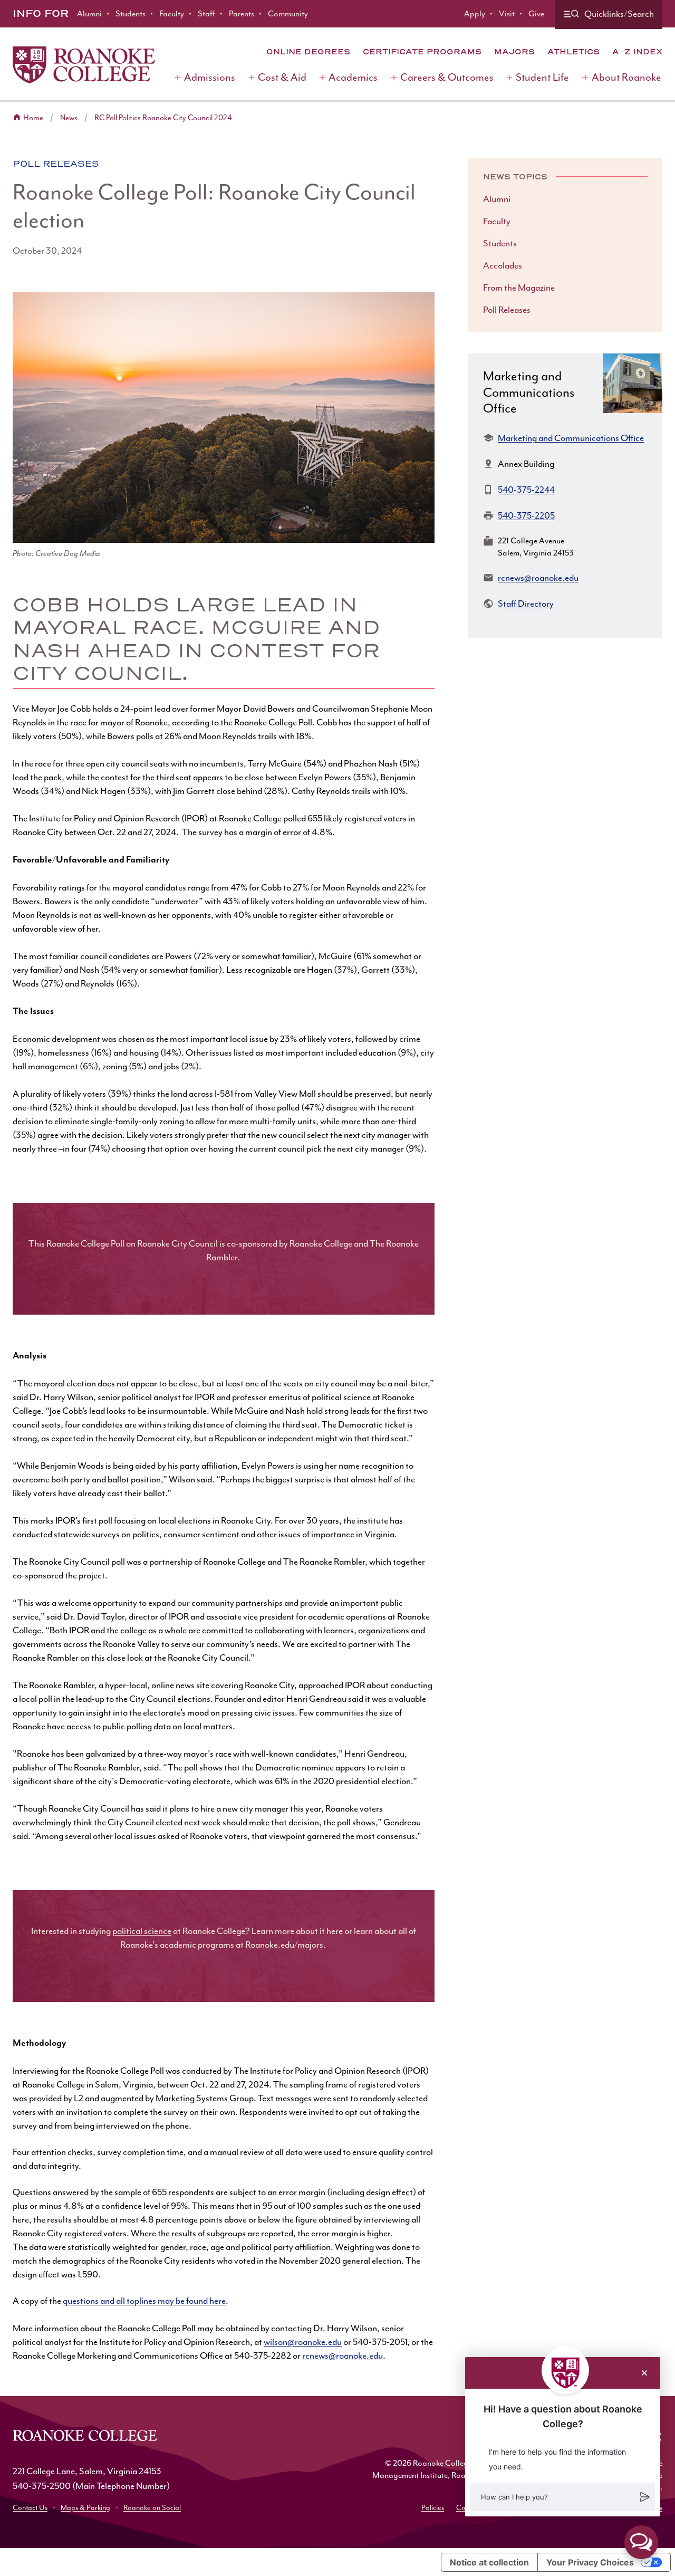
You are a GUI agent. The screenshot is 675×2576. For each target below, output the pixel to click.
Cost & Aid (282, 77)
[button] (563, 2497)
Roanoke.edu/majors (284, 1945)
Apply (475, 14)
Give (536, 14)
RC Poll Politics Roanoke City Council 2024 (163, 118)
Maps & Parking (85, 2508)
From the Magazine (519, 288)
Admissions (210, 77)
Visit (507, 14)
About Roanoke (626, 77)
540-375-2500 (42, 2486)
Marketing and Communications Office (571, 438)
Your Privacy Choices (590, 2562)
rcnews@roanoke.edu (343, 2355)
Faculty (172, 14)
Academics (353, 77)
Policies (433, 2508)
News (69, 118)
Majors (514, 52)
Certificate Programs (422, 52)
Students (131, 14)
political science (142, 1931)
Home (33, 118)
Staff (206, 14)
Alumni (89, 14)
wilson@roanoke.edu (303, 2342)
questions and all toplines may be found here (144, 2301)
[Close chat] (644, 2373)
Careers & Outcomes (447, 77)
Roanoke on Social (152, 2508)
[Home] (84, 65)
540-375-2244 (526, 490)
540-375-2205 (526, 515)
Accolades (503, 265)
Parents (242, 14)
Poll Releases (56, 164)
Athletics (573, 52)
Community (288, 14)
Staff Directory (526, 604)
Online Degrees (308, 52)
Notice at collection (489, 2562)
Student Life (542, 77)
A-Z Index (637, 52)
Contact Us (30, 2508)
